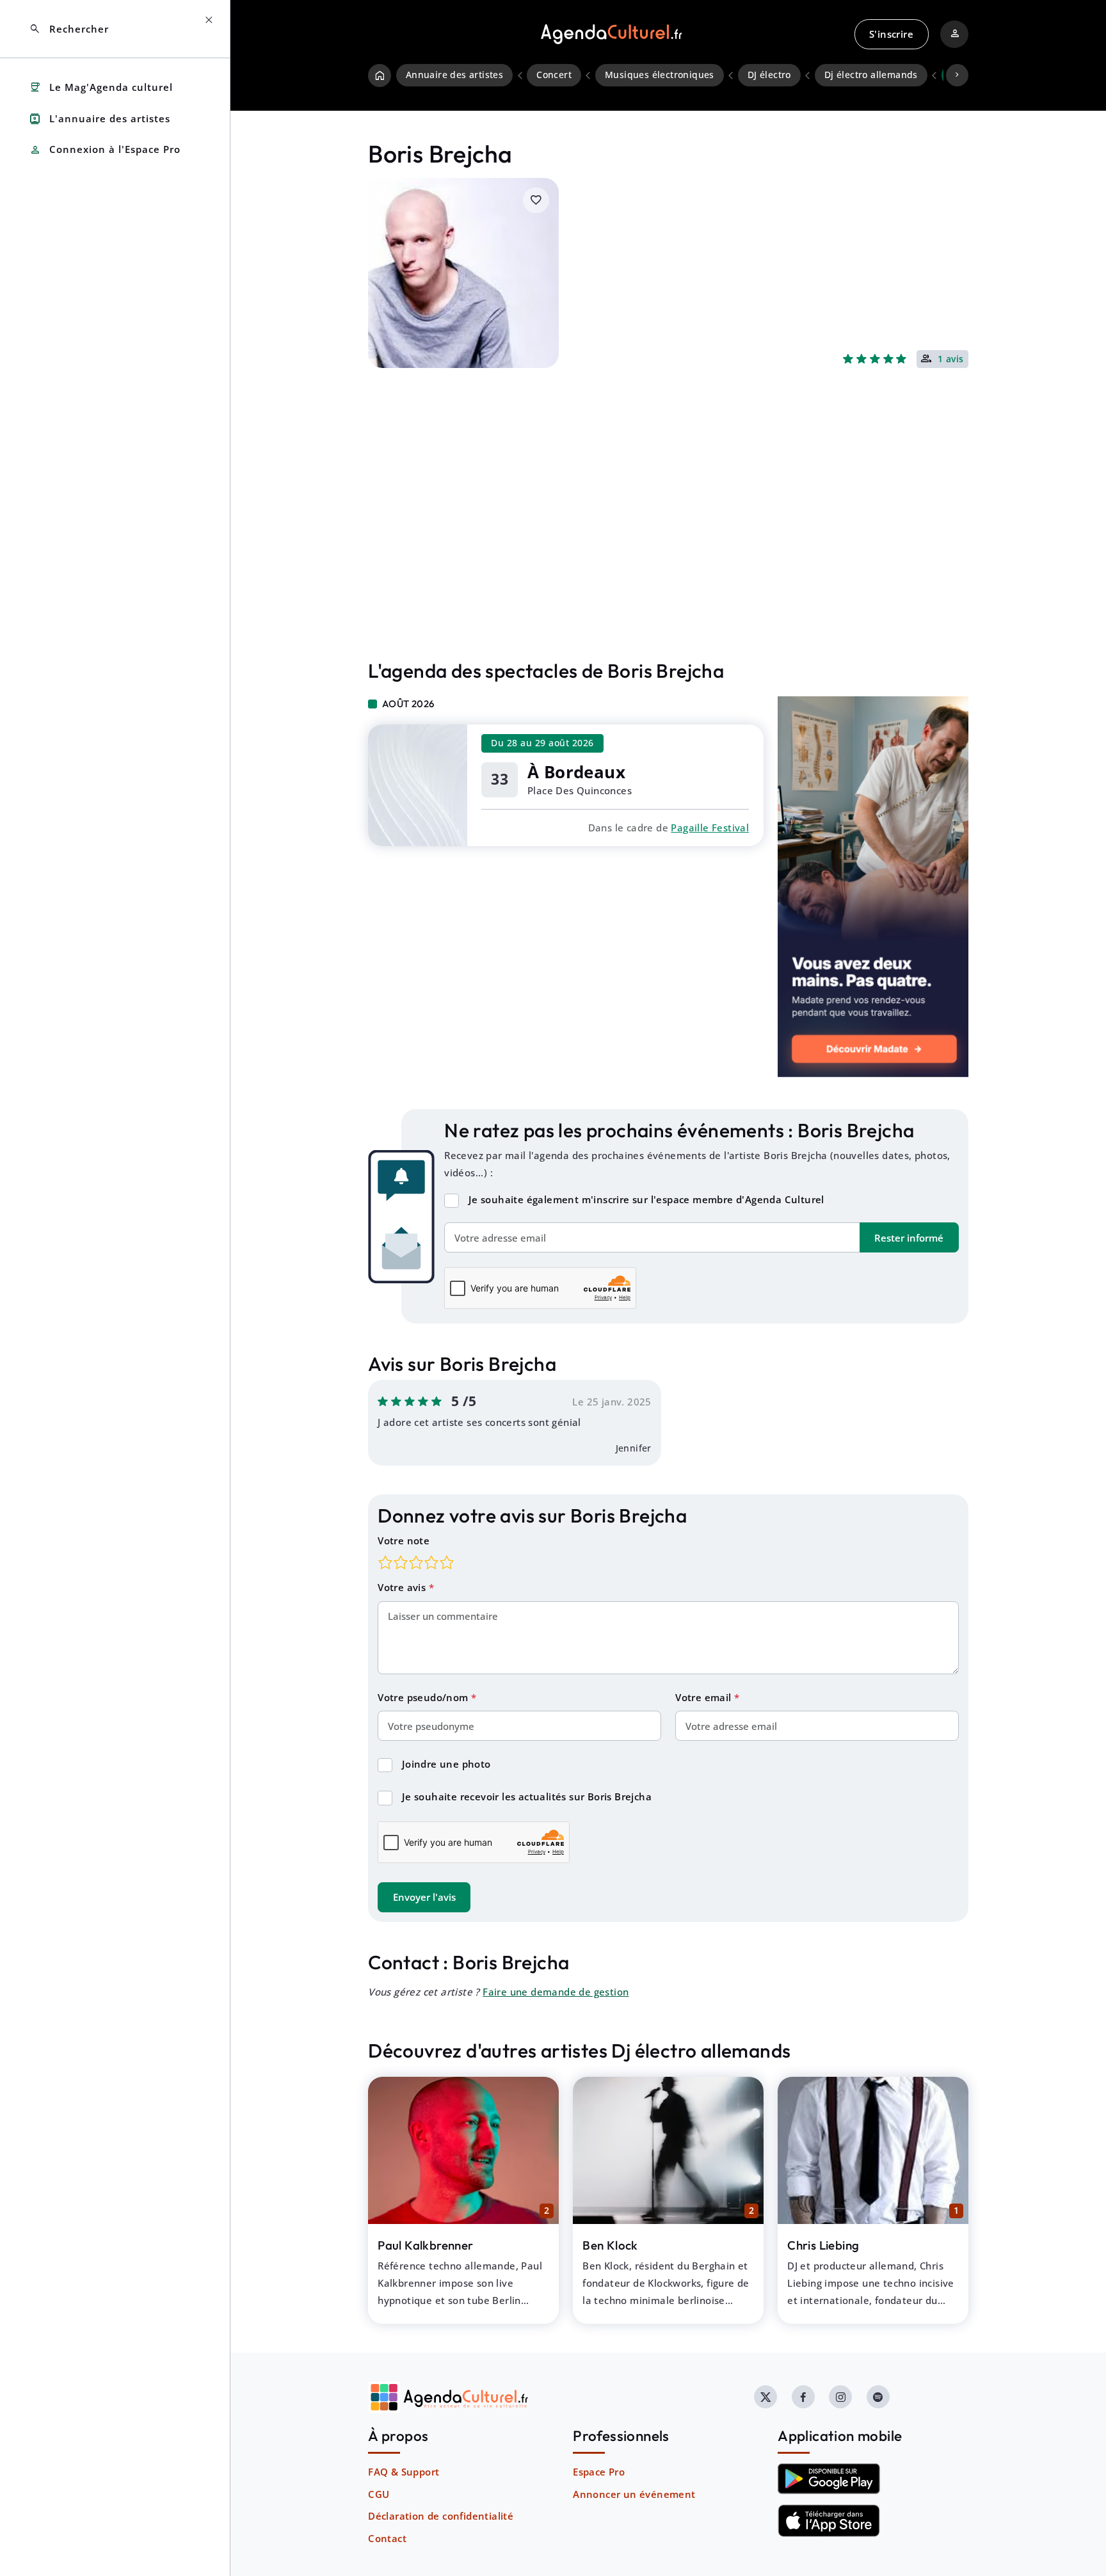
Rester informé (909, 1238)
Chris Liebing (823, 2245)
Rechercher (69, 29)
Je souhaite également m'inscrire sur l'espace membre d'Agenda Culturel (646, 1199)
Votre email (705, 1697)
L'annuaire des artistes (100, 119)
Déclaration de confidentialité (441, 2516)
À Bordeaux (576, 772)
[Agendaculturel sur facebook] (803, 2397)
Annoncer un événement (634, 2494)
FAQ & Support (404, 2472)
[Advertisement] (668, 541)
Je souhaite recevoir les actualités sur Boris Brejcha (527, 1796)
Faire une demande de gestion (556, 1992)
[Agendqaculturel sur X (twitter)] (765, 2397)
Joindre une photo (446, 1764)
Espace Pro (599, 2472)
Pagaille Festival (710, 828)
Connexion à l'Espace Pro (105, 150)
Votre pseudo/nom (424, 1697)
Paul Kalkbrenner (425, 2245)
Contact (387, 2538)
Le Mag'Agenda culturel (101, 87)
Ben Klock (610, 2245)
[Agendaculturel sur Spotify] (878, 2397)
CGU (379, 2494)
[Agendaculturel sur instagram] (840, 2397)
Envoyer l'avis (424, 1897)
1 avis (951, 360)
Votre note (404, 1540)
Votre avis (403, 1587)
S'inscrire (891, 34)
